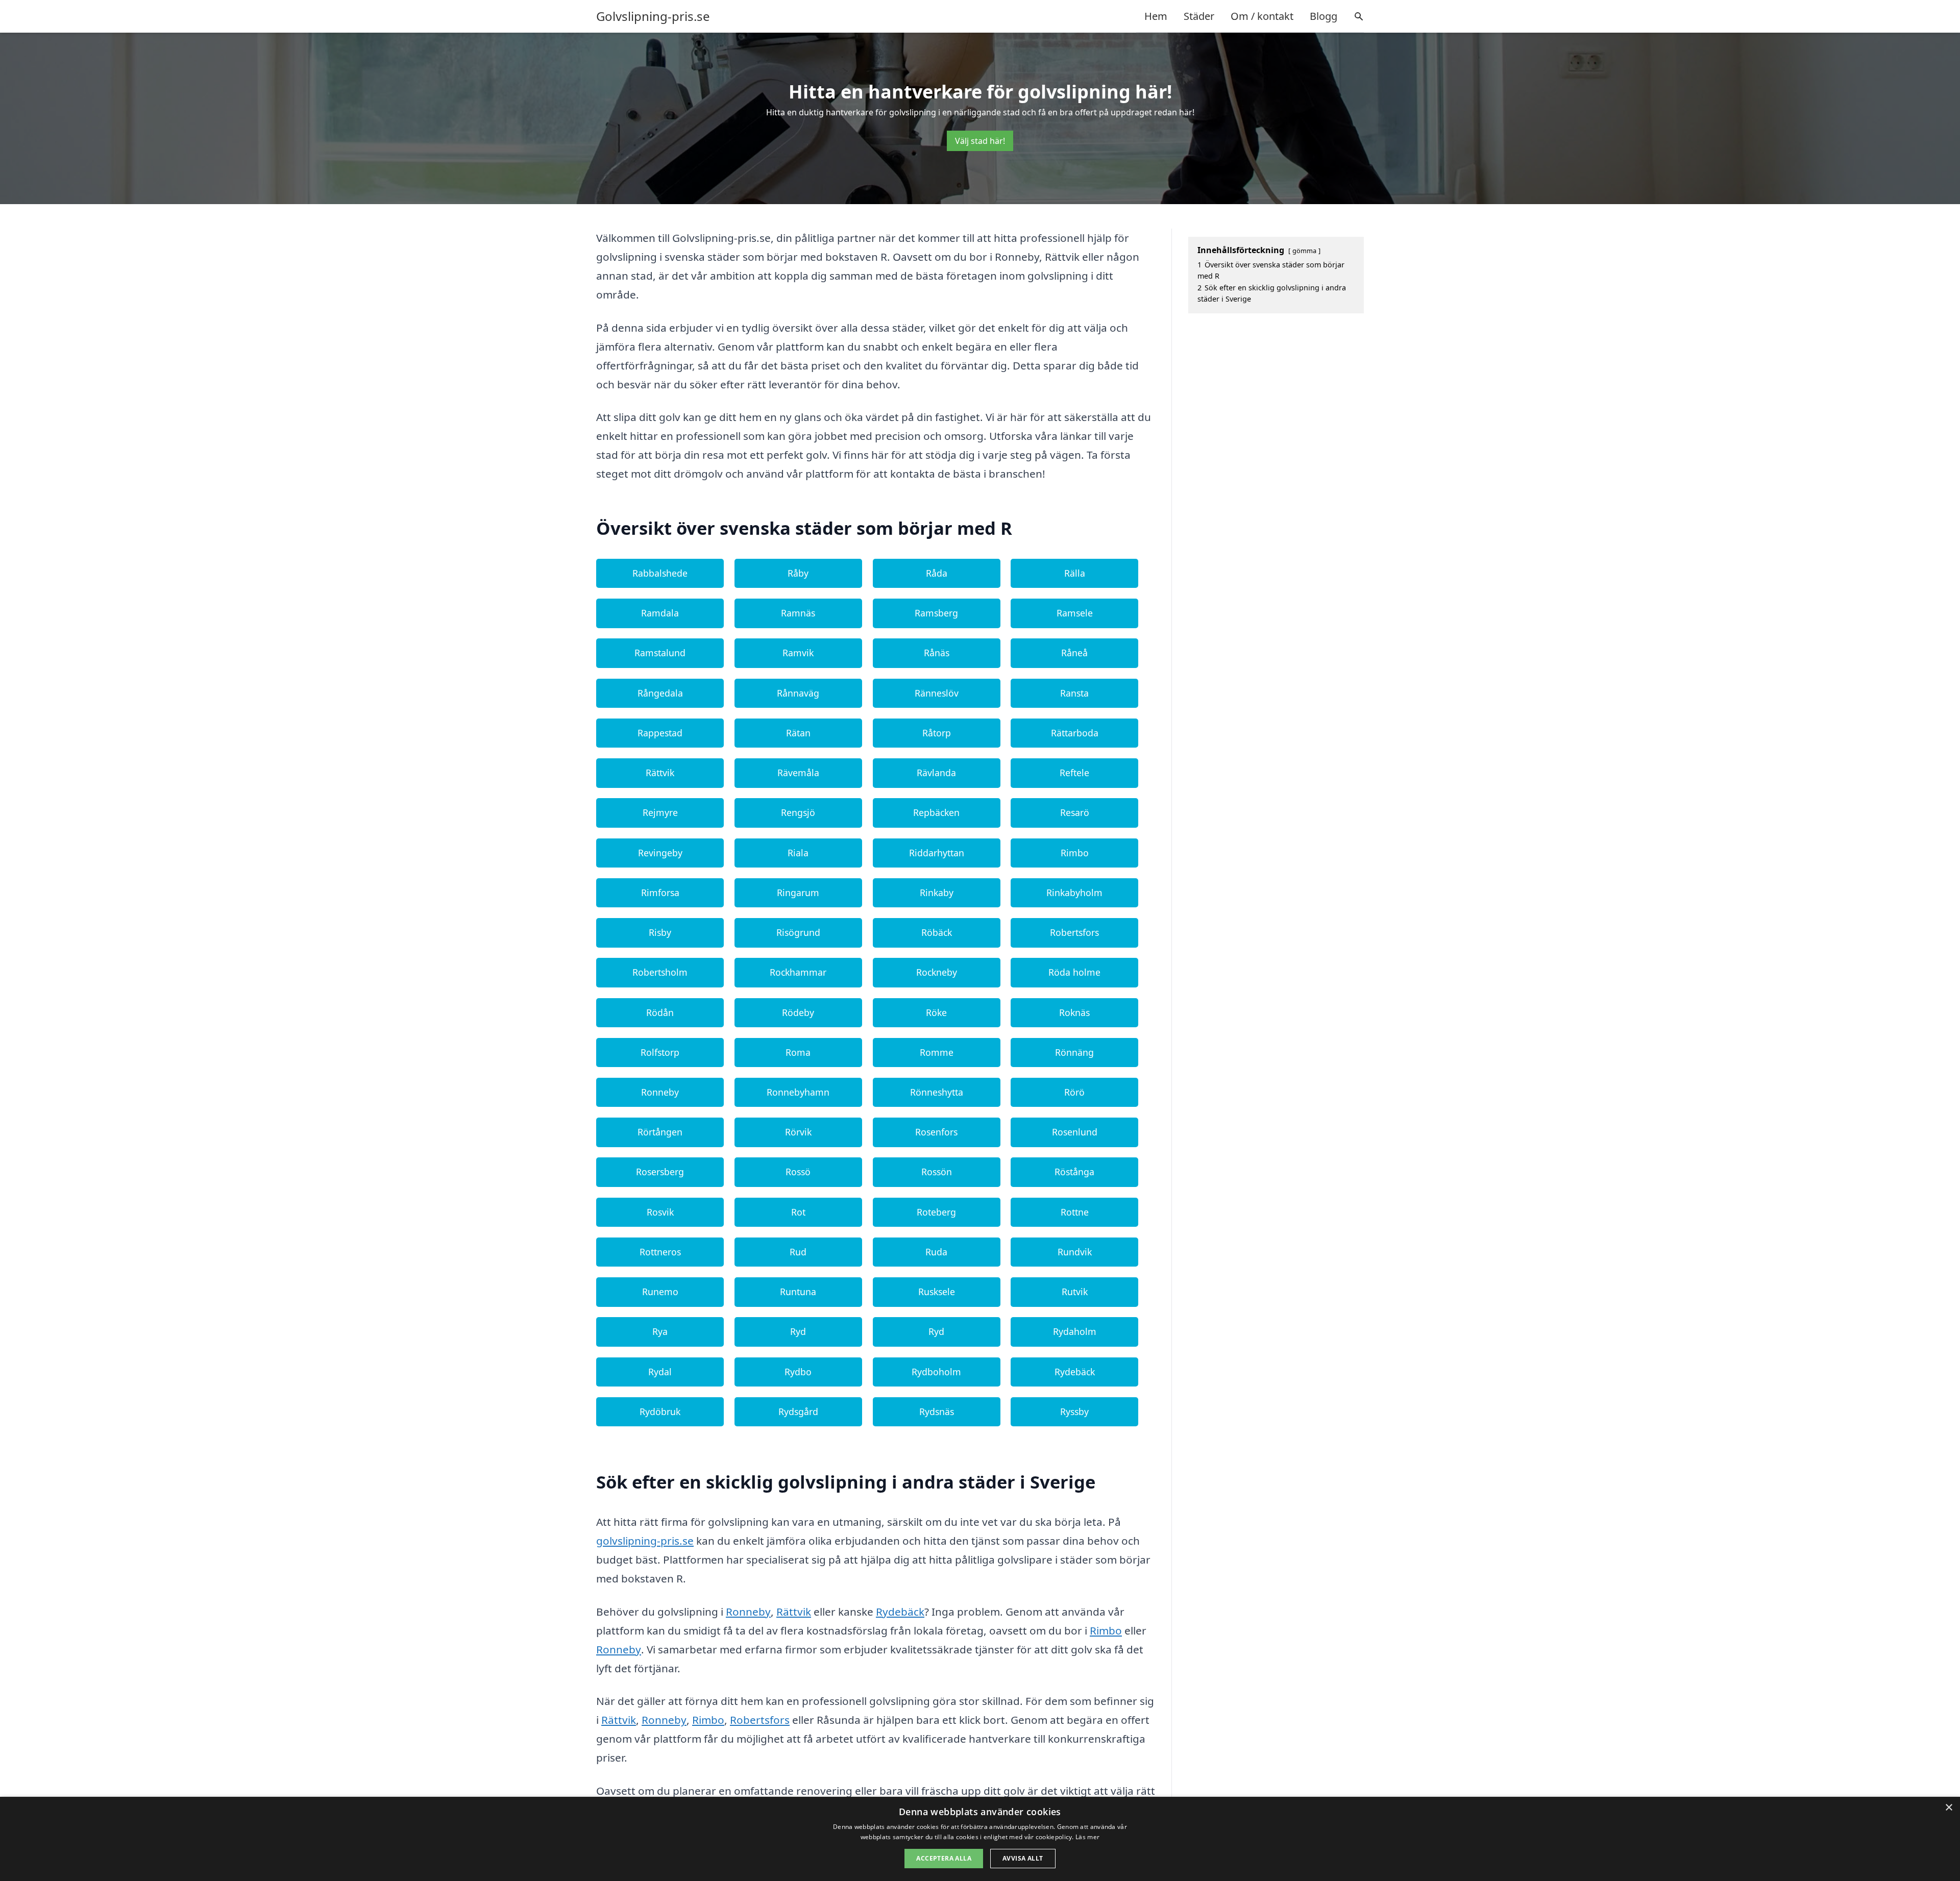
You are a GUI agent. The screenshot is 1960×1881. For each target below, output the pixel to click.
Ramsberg (936, 613)
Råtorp (937, 733)
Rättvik (660, 773)
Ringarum (798, 893)
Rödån (660, 1012)
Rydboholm (936, 1372)
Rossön (937, 1172)
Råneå (1074, 653)
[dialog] (980, 1839)
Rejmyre (660, 812)
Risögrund (798, 932)
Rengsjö (798, 812)
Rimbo (1075, 853)
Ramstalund (660, 653)
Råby (798, 573)
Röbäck (937, 932)
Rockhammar (798, 972)
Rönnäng (1074, 1052)
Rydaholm (1075, 1331)
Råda (937, 573)
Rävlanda (936, 773)
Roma (798, 1052)
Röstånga (1074, 1172)
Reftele (1074, 773)
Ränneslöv (937, 693)
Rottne (1075, 1212)
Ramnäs (798, 613)
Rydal (660, 1372)
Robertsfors (1074, 932)
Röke (936, 1012)
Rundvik (1075, 1252)
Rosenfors (936, 1132)
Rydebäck (1075, 1372)
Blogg (1324, 16)
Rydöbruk (660, 1412)
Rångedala (660, 693)
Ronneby (660, 1092)
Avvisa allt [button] (1023, 1858)
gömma (1304, 251)
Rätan (798, 733)
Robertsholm (660, 972)
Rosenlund (1075, 1132)
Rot (798, 1212)
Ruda (936, 1252)
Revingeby (660, 853)
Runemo (660, 1292)
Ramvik (798, 653)
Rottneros (660, 1252)
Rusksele (937, 1292)
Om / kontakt (1262, 16)
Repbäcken (936, 812)
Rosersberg (660, 1172)
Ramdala (660, 613)
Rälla (1075, 573)
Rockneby (937, 972)
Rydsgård (798, 1412)
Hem (1156, 16)
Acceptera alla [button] (944, 1858)
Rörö (1074, 1092)
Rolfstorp (660, 1052)
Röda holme (1074, 972)
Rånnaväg (798, 693)
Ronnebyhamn (798, 1092)
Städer (1199, 16)
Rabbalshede (660, 573)
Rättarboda (1075, 733)
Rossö (798, 1172)
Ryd (798, 1331)
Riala (798, 853)
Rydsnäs (937, 1412)
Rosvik (660, 1212)
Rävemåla (798, 773)
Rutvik (1075, 1292)
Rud (798, 1252)
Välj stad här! (980, 141)
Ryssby (1074, 1412)
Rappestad (660, 733)
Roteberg (936, 1212)
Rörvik (798, 1132)
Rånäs (937, 653)
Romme (937, 1052)
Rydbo (798, 1372)
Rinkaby (937, 893)
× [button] (1949, 1808)
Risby (660, 932)
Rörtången (660, 1132)
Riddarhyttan (937, 853)
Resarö (1075, 812)
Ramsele (1075, 613)
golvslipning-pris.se (645, 1541)
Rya (660, 1331)
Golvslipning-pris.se (653, 16)
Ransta (1074, 693)
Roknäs (1074, 1012)
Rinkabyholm (1074, 893)
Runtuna (798, 1292)
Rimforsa (660, 893)
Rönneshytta (937, 1092)
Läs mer (1087, 1837)
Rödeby (798, 1012)
